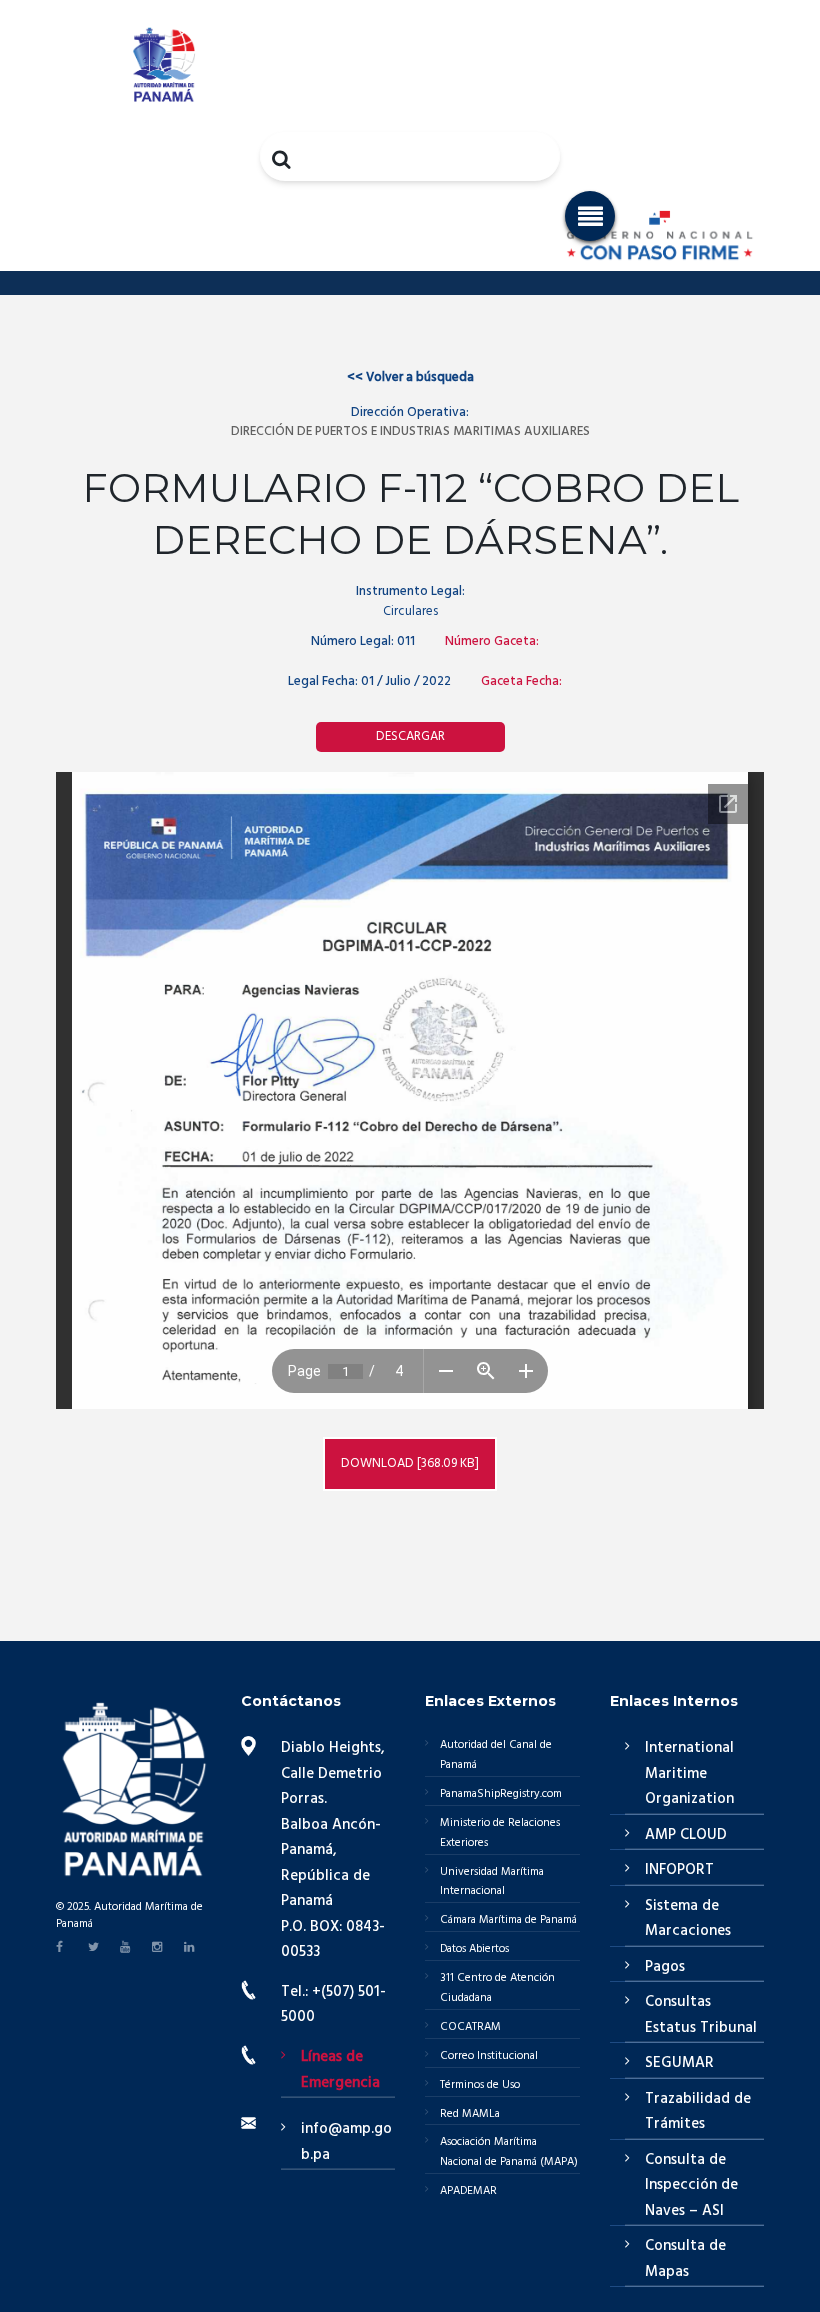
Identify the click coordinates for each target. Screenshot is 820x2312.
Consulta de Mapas (685, 2259)
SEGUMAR (679, 2063)
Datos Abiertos (474, 1949)
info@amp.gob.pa (346, 2142)
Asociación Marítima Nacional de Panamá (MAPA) (509, 2152)
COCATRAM (470, 2027)
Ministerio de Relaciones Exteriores (500, 1833)
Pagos (665, 1967)
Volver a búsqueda (410, 377)
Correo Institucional (489, 2056)
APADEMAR (468, 2191)
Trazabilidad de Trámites (698, 2112)
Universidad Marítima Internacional (492, 1882)
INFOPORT (679, 1870)
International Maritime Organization (689, 1773)
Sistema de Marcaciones (688, 1919)
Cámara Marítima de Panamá (508, 1920)
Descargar (410, 736)
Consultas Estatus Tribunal (701, 2015)
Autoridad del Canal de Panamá (496, 1755)
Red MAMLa (470, 2114)
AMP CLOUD (686, 1835)
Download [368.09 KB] (410, 1463)
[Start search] (283, 159)
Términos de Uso (480, 2085)
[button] (590, 216)
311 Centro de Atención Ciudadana (497, 1988)
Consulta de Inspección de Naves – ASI (691, 2185)
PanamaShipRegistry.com (501, 1794)
